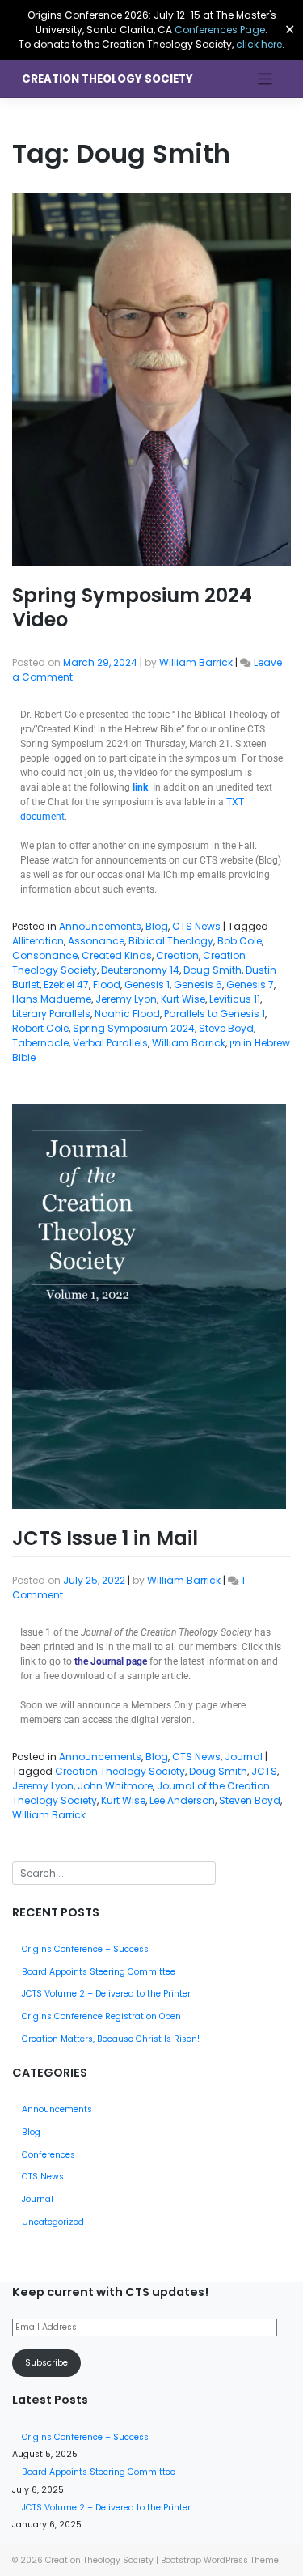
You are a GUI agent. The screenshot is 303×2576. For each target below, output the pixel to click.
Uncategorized (53, 2222)
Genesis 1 (147, 985)
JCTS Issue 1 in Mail (105, 1538)
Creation (177, 955)
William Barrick (196, 662)
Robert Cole (40, 1028)
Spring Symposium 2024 (134, 1028)
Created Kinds (117, 955)
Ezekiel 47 (66, 985)
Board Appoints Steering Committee (99, 1972)
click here (259, 44)
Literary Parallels (51, 1014)
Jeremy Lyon (126, 999)
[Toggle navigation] (265, 79)
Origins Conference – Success (85, 1949)
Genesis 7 (250, 985)
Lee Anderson (182, 1800)
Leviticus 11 (235, 999)
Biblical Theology (171, 941)
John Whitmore (115, 1786)
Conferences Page (220, 30)
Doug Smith (213, 970)
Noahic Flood (127, 1014)
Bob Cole (240, 941)
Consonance (45, 955)
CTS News (196, 926)
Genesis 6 (198, 985)
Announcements (100, 926)
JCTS (264, 1771)
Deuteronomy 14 (140, 970)
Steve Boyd (226, 1028)
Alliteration (38, 941)
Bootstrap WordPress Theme (220, 2560)
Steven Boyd (250, 1800)
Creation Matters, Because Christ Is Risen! (111, 2039)
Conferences (48, 2155)
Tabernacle (40, 1043)
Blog (157, 926)
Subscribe (46, 2363)
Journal (244, 1757)
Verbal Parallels (110, 1043)
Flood (107, 985)
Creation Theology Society (107, 79)
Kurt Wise (183, 999)
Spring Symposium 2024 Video (132, 607)
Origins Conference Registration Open (101, 2016)
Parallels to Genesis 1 (215, 1014)
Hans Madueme (52, 999)
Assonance (96, 941)
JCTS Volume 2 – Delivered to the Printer (106, 1994)
